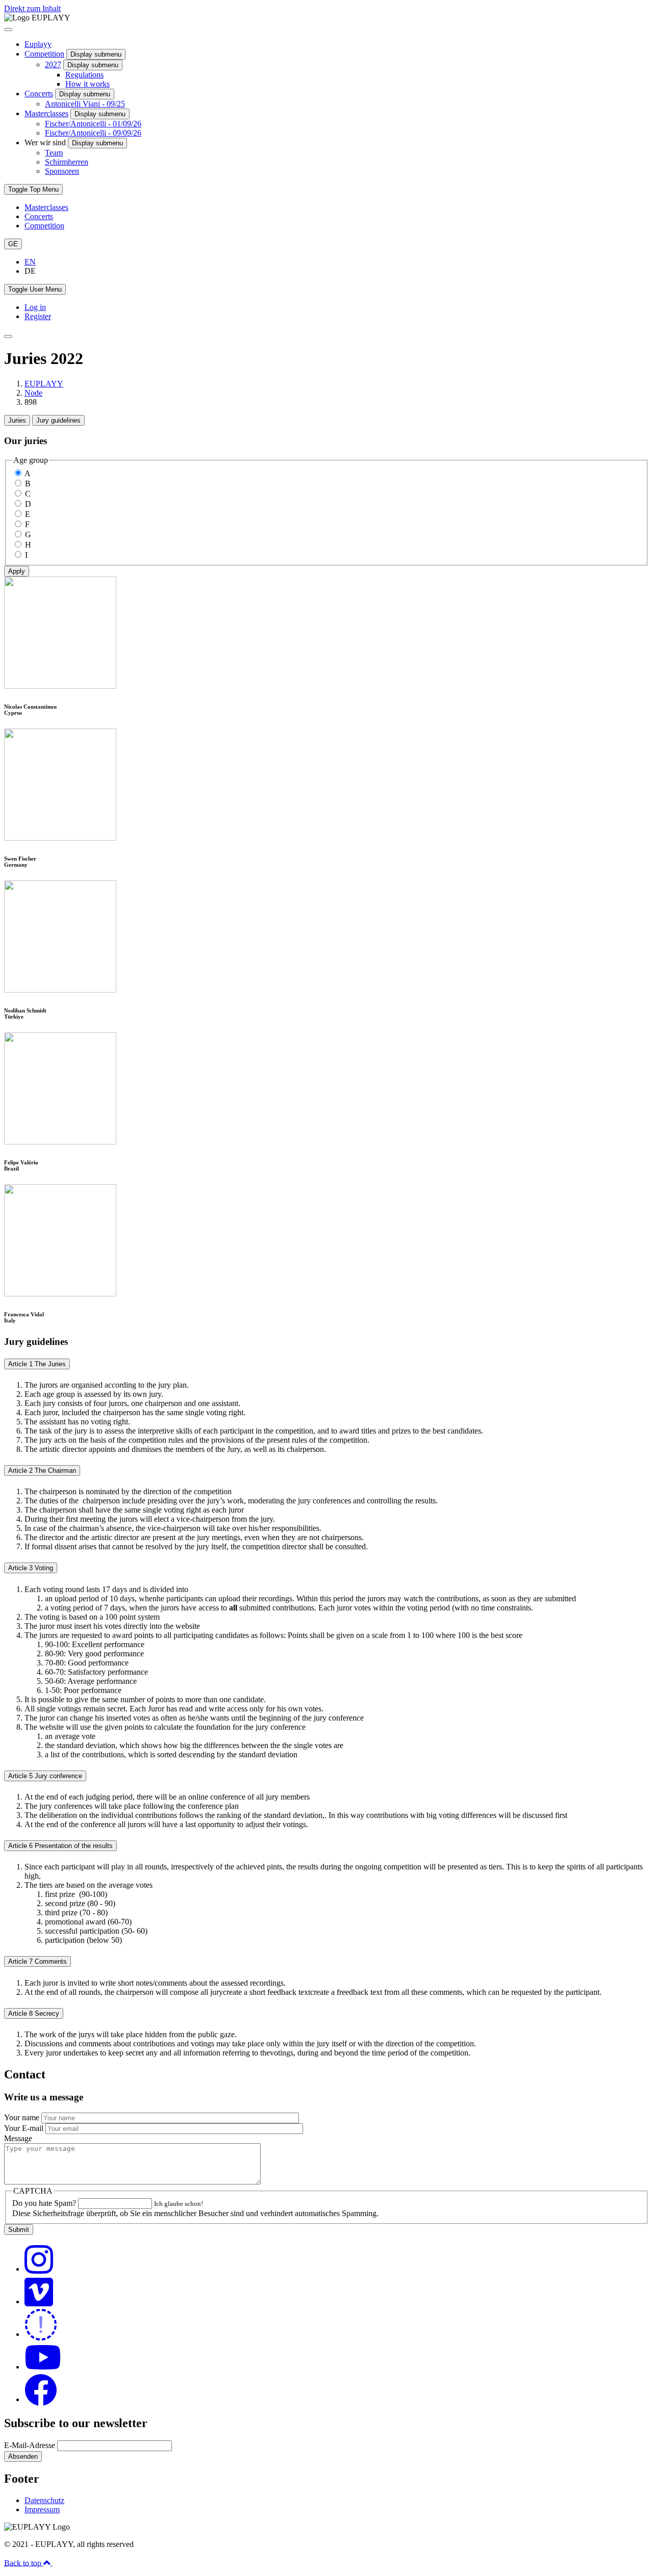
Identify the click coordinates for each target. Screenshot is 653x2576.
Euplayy (38, 44)
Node (33, 393)
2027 (53, 64)
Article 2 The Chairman (42, 1471)
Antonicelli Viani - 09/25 (85, 104)
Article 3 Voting (31, 1568)
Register (38, 316)
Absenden (23, 2456)
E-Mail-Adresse (30, 2445)
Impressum (42, 2509)
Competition (44, 54)
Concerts (39, 94)
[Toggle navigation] (8, 336)
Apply (17, 571)
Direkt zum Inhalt (32, 8)
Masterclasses (46, 113)
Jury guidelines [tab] (58, 420)
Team (54, 153)
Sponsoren (62, 171)
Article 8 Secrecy (34, 2013)
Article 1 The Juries (37, 1364)
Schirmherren (67, 162)
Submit (19, 2230)
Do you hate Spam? (44, 2203)
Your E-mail (24, 2128)
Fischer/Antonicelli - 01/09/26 (93, 124)
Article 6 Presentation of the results (60, 1846)
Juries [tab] (17, 420)
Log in (35, 307)
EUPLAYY (44, 384)
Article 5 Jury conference (45, 1776)
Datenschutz (44, 2500)
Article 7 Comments (37, 1961)
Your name (22, 2117)
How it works (87, 84)
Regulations (84, 75)
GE (13, 244)
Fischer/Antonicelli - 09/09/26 (93, 133)
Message (18, 2138)
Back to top (24, 2562)
